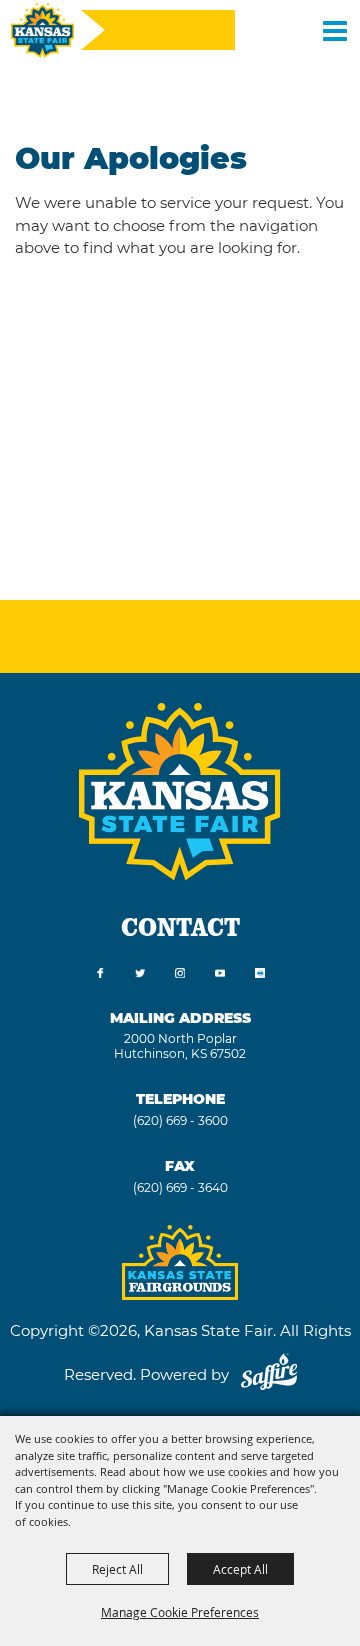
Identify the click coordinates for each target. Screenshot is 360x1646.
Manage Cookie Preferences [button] (180, 1612)
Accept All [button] (240, 1569)
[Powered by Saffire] (269, 1374)
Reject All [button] (117, 1569)
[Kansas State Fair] (42, 30)
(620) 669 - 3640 (180, 1187)
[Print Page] (260, 973)
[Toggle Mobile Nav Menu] (335, 30)
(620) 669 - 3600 (180, 1120)
